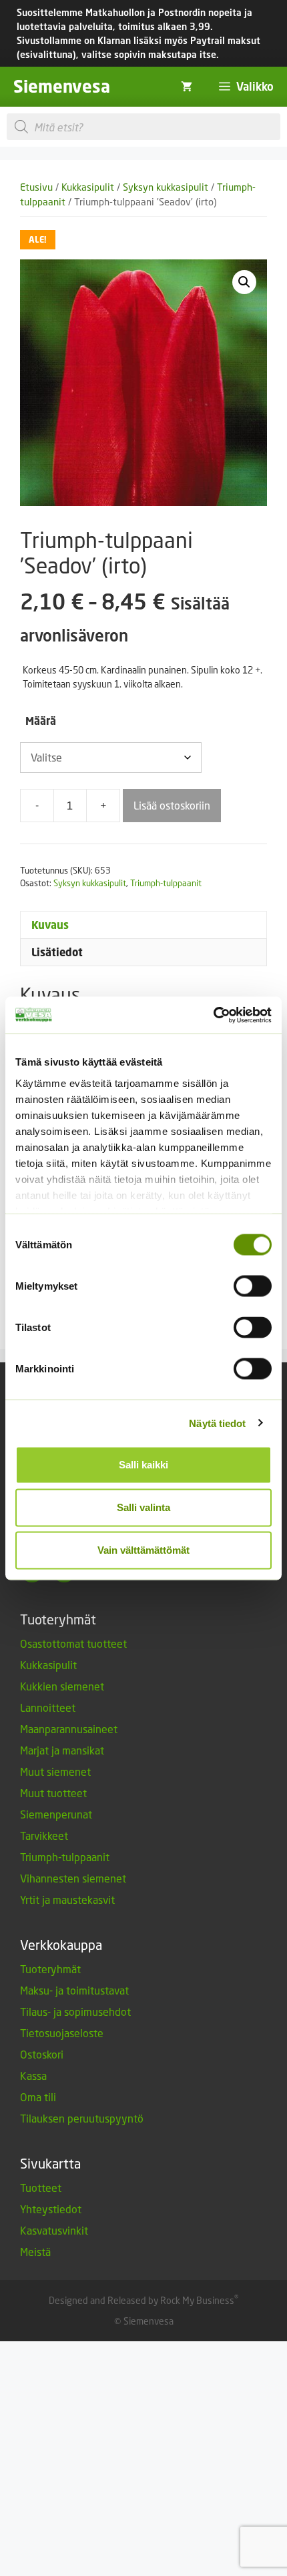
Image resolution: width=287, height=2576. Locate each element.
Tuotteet (41, 2188)
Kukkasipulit (88, 187)
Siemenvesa (62, 86)
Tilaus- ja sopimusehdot (75, 2012)
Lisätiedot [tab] (57, 952)
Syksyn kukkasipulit (166, 187)
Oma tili (38, 2097)
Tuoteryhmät (50, 1969)
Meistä (35, 2252)
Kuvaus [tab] (50, 925)
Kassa (33, 2076)
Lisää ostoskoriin (172, 805)
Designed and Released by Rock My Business (141, 2300)
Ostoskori (42, 2054)
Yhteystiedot (51, 2209)
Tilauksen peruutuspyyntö (82, 2118)
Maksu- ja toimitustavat (74, 1990)
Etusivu (36, 187)
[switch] (253, 1286)
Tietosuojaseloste (62, 2033)
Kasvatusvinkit (54, 2230)
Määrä (41, 721)
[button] (244, 282)
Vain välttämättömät (143, 1550)
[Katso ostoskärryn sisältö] (187, 87)
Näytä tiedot (217, 1423)
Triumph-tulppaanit (166, 883)
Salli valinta (143, 1507)
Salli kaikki (143, 1465)
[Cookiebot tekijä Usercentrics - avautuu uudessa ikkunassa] (213, 1015)
